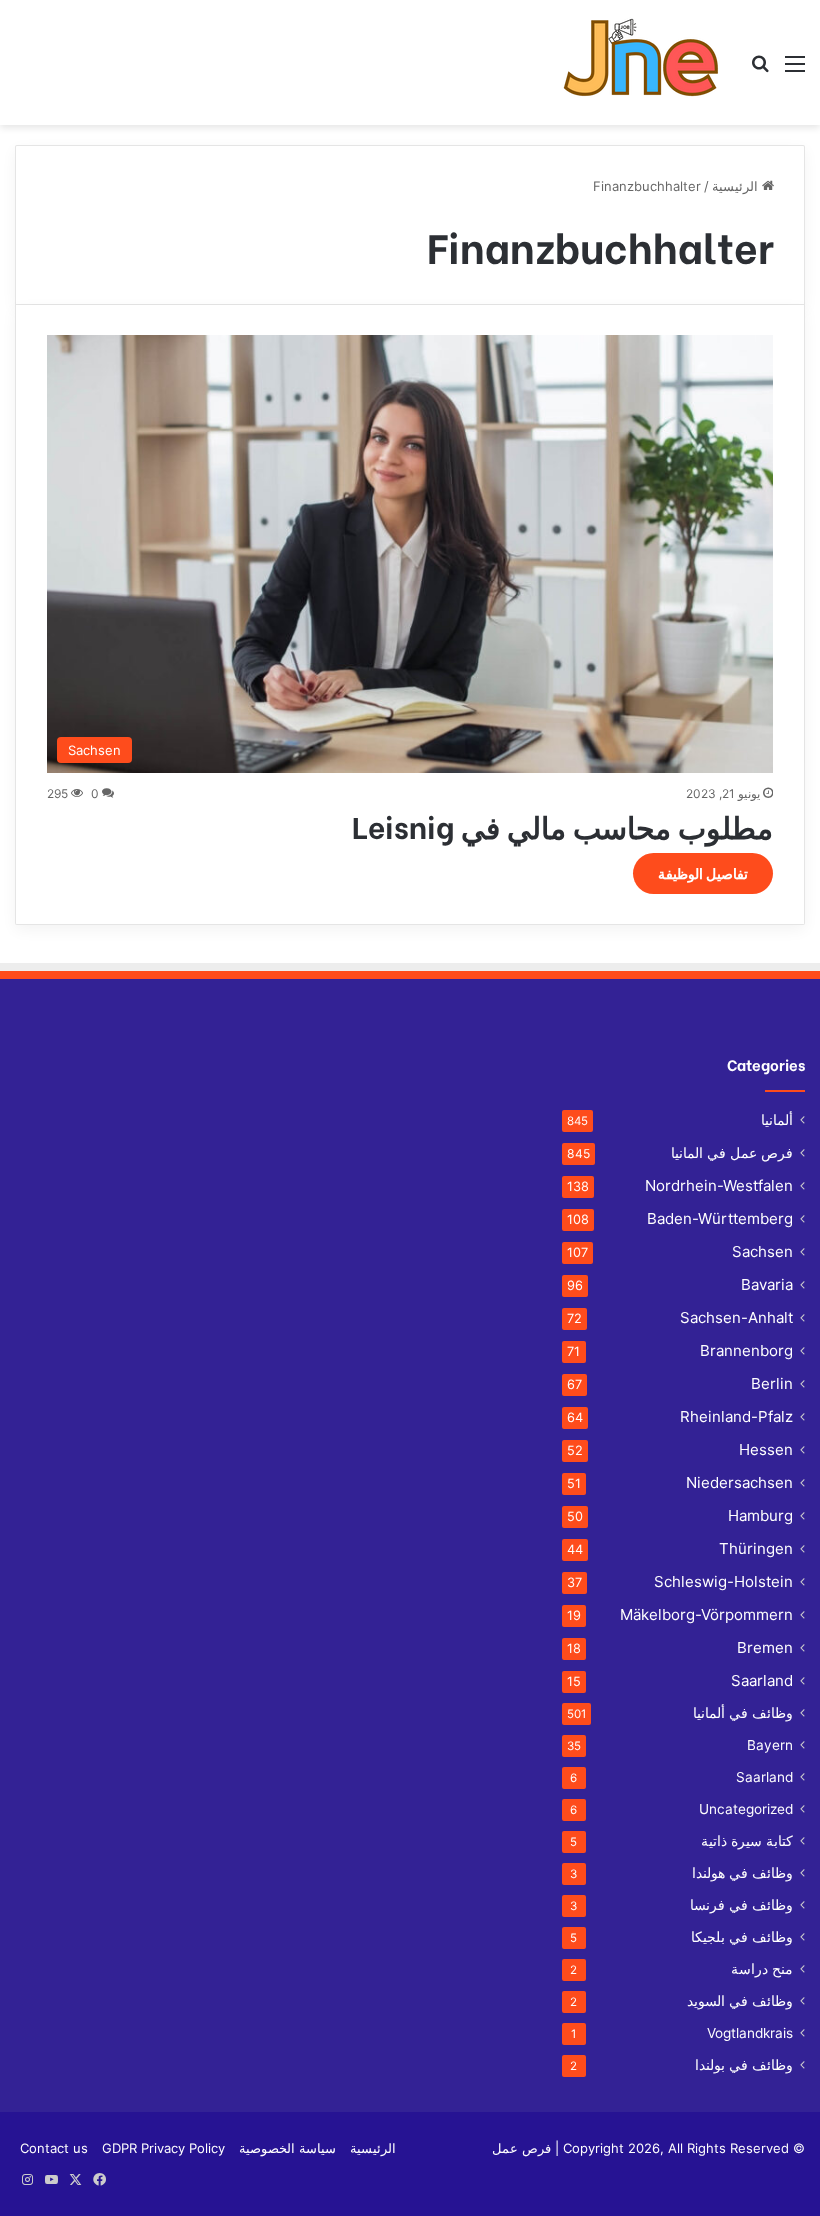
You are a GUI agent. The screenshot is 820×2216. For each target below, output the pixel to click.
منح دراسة (762, 1969)
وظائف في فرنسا (741, 1905)
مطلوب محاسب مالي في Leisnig (562, 825)
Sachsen (762, 1251)
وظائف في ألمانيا (743, 1713)
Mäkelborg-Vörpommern (706, 1614)
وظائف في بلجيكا (742, 1937)
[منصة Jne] (648, 62)
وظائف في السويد (740, 2001)
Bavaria (767, 1284)
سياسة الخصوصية (287, 2148)
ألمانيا (777, 1120)
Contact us (54, 2148)
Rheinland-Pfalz (736, 1416)
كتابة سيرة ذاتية (747, 1841)
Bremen (765, 1647)
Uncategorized (746, 1809)
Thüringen (756, 1548)
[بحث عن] (760, 70)
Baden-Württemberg (720, 1218)
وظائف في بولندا (744, 2065)
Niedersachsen (739, 1482)
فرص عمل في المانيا (732, 1152)
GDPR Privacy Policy (163, 2148)
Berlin (772, 1383)
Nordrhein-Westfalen (719, 1185)
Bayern (770, 1745)
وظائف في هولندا (742, 1873)
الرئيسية (737, 186)
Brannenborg (746, 1350)
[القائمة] (795, 70)
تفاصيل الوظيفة (703, 873)
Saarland (762, 1680)
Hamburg (760, 1515)
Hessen (766, 1449)
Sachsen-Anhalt (736, 1317)
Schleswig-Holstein (723, 1581)
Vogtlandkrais (750, 2033)
